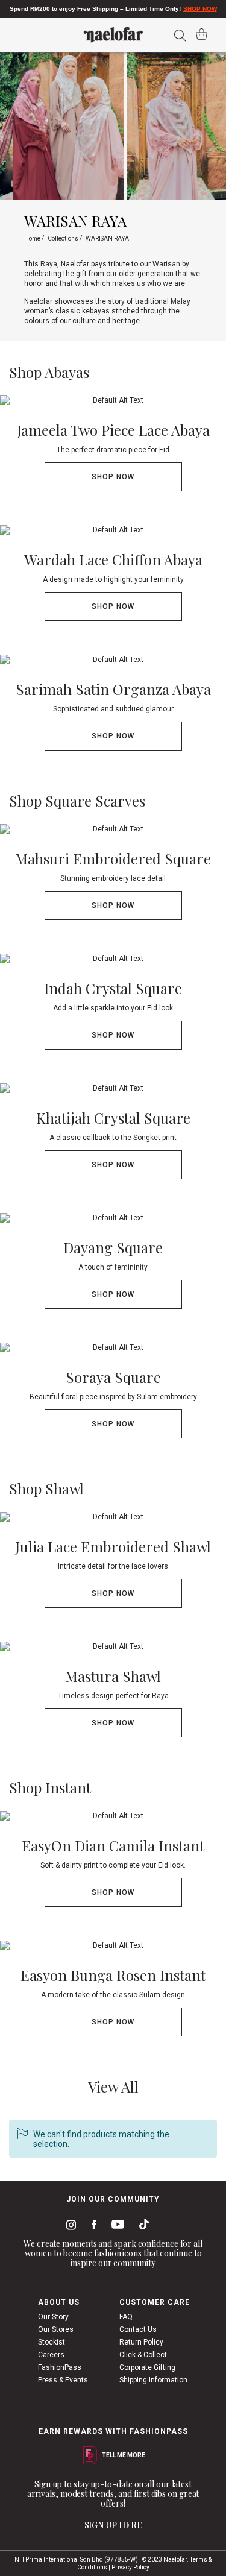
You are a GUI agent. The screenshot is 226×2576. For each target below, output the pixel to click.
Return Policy (141, 2342)
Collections (64, 238)
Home (33, 238)
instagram (69, 2226)
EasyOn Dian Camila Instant (113, 1845)
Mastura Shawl (113, 1676)
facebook (91, 2226)
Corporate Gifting (147, 2367)
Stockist (52, 2342)
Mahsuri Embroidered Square (113, 858)
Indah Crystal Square (113, 988)
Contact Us (138, 2329)
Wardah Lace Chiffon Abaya (113, 559)
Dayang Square (113, 1247)
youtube (116, 2227)
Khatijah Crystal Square (113, 1118)
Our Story (53, 2317)
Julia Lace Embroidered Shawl (113, 1546)
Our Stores (56, 2329)
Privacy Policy (130, 2567)
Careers (51, 2355)
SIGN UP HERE (113, 2525)
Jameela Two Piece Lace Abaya (113, 430)
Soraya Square (113, 1377)
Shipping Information (153, 2380)
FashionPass (60, 2367)
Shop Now (113, 477)
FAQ (126, 2317)
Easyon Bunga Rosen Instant (113, 1975)
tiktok (141, 2226)
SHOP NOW (200, 9)
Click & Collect (143, 2355)
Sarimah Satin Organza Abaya (113, 689)
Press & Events (63, 2380)
